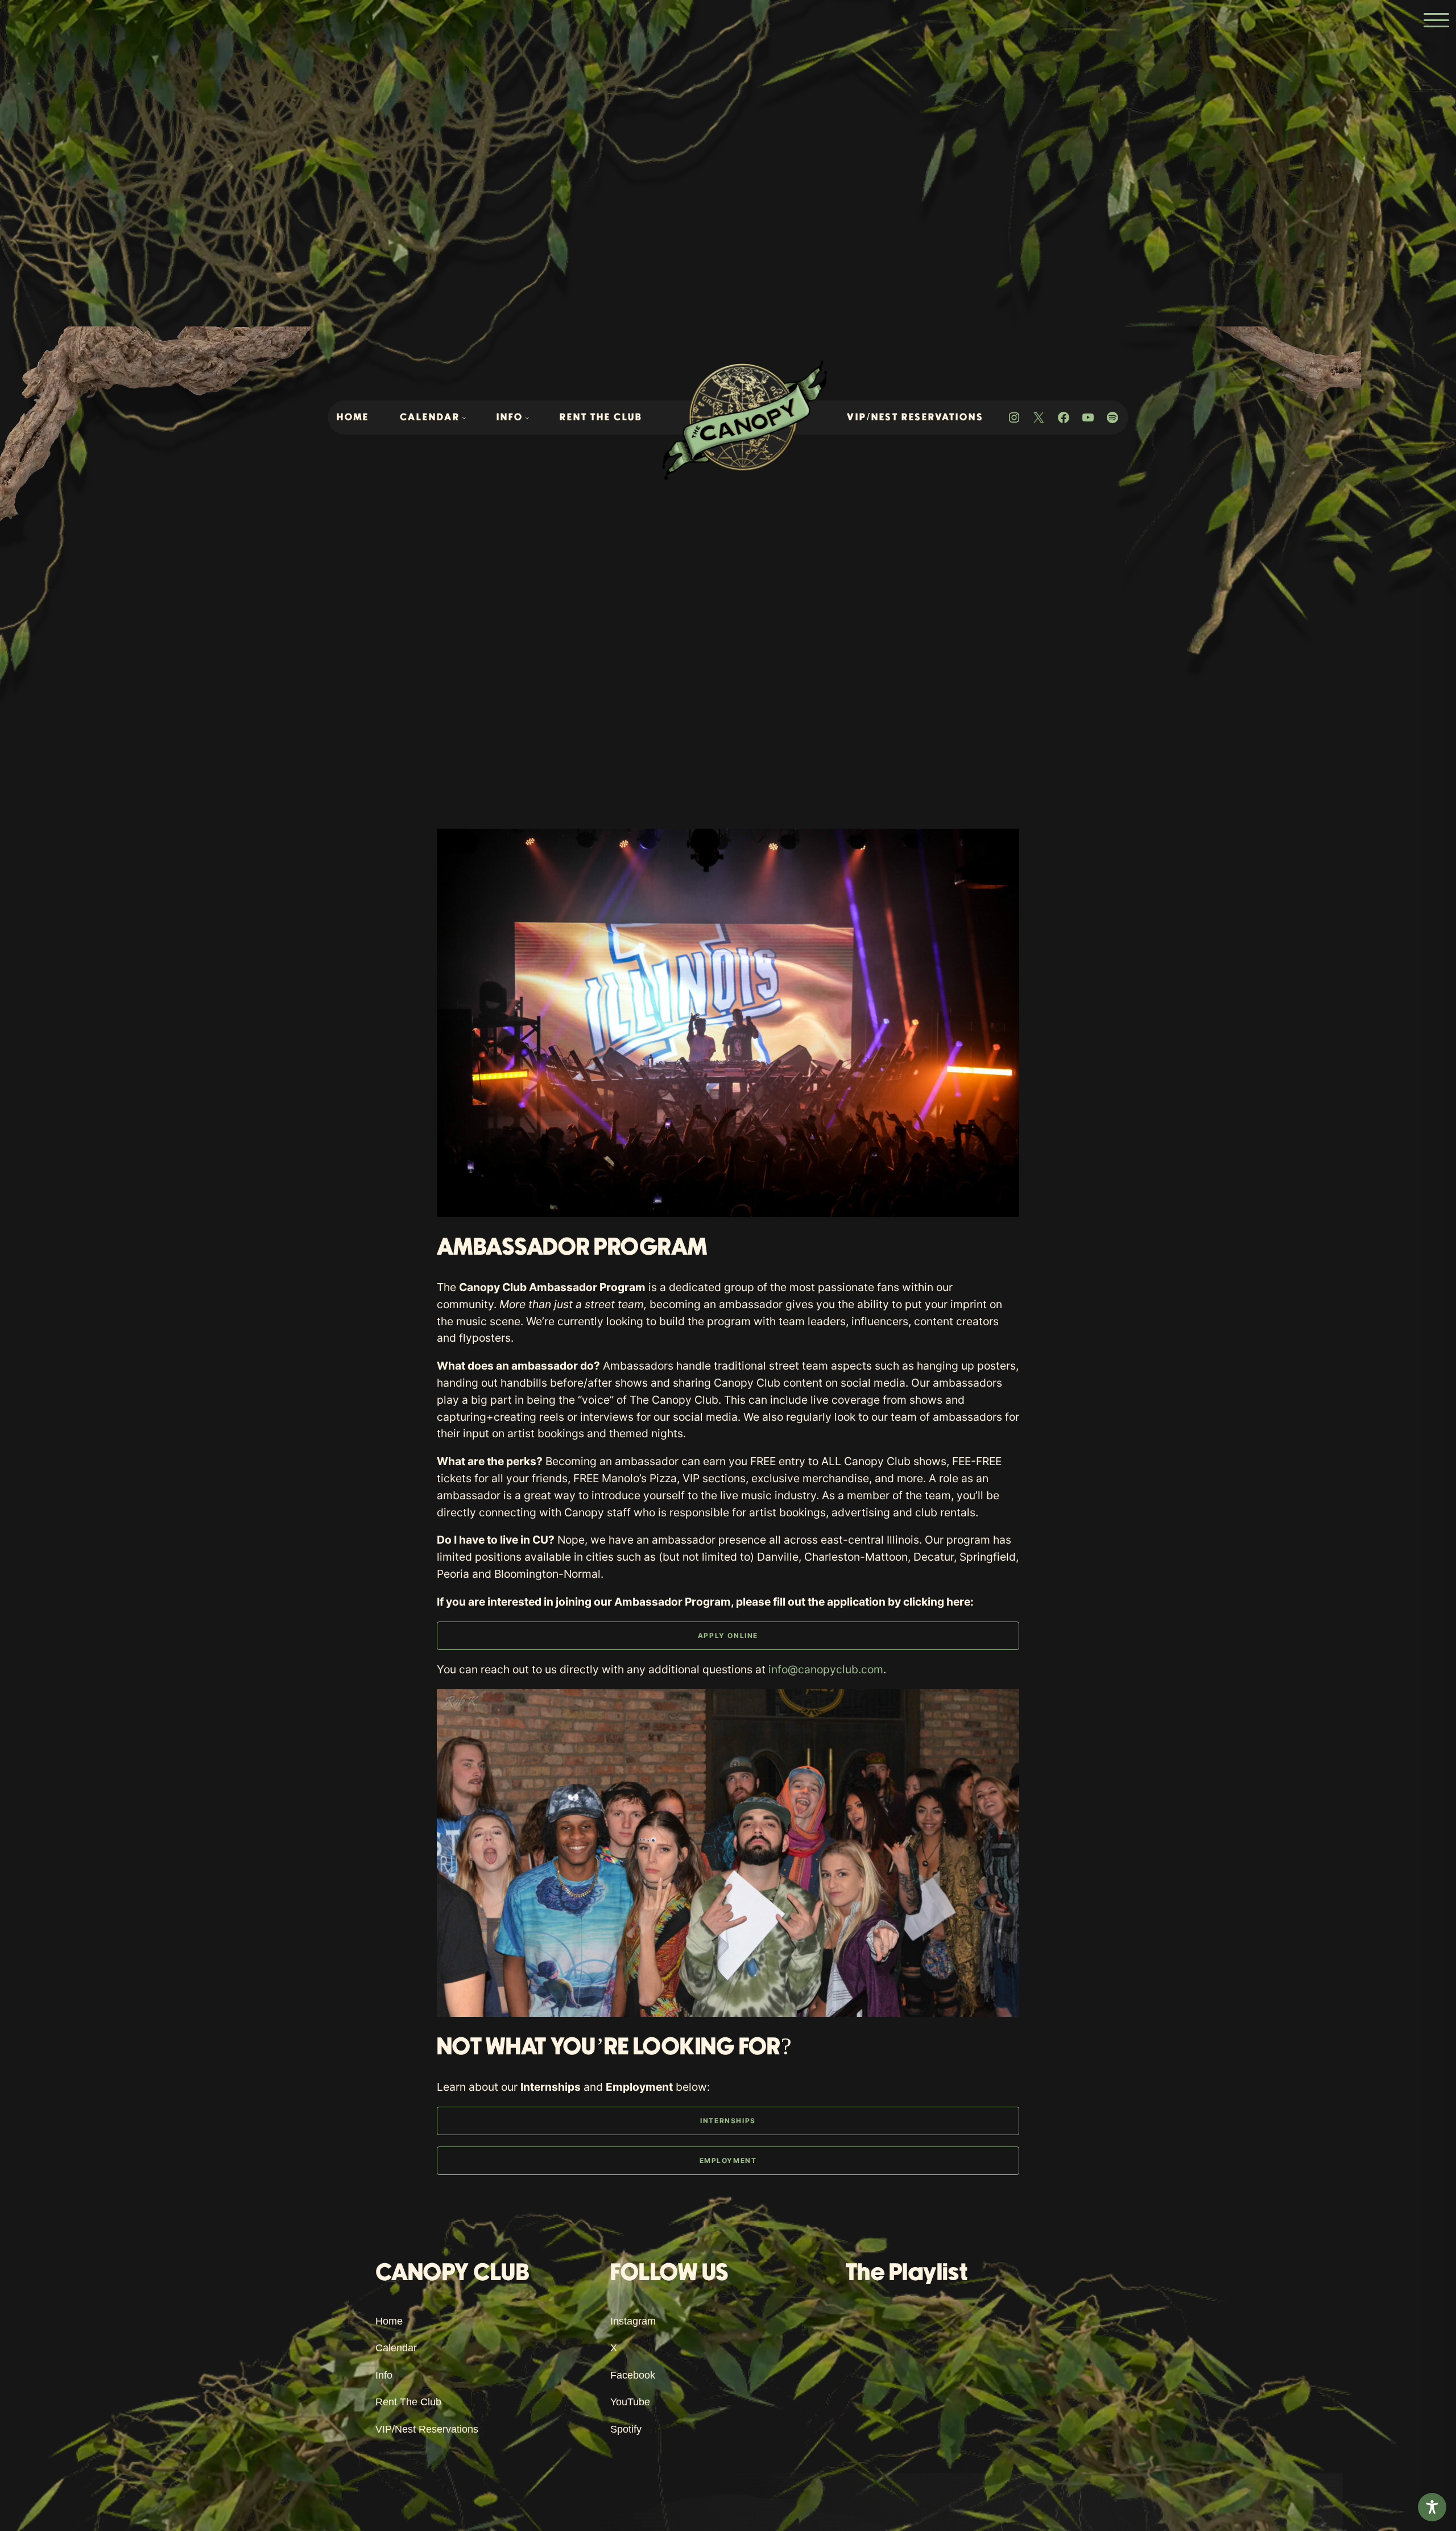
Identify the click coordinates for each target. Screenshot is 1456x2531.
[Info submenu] (527, 417)
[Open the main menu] (1436, 20)
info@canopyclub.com (826, 1669)
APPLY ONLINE (728, 1635)
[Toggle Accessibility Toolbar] (1432, 2507)
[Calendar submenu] (464, 417)
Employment (728, 2160)
